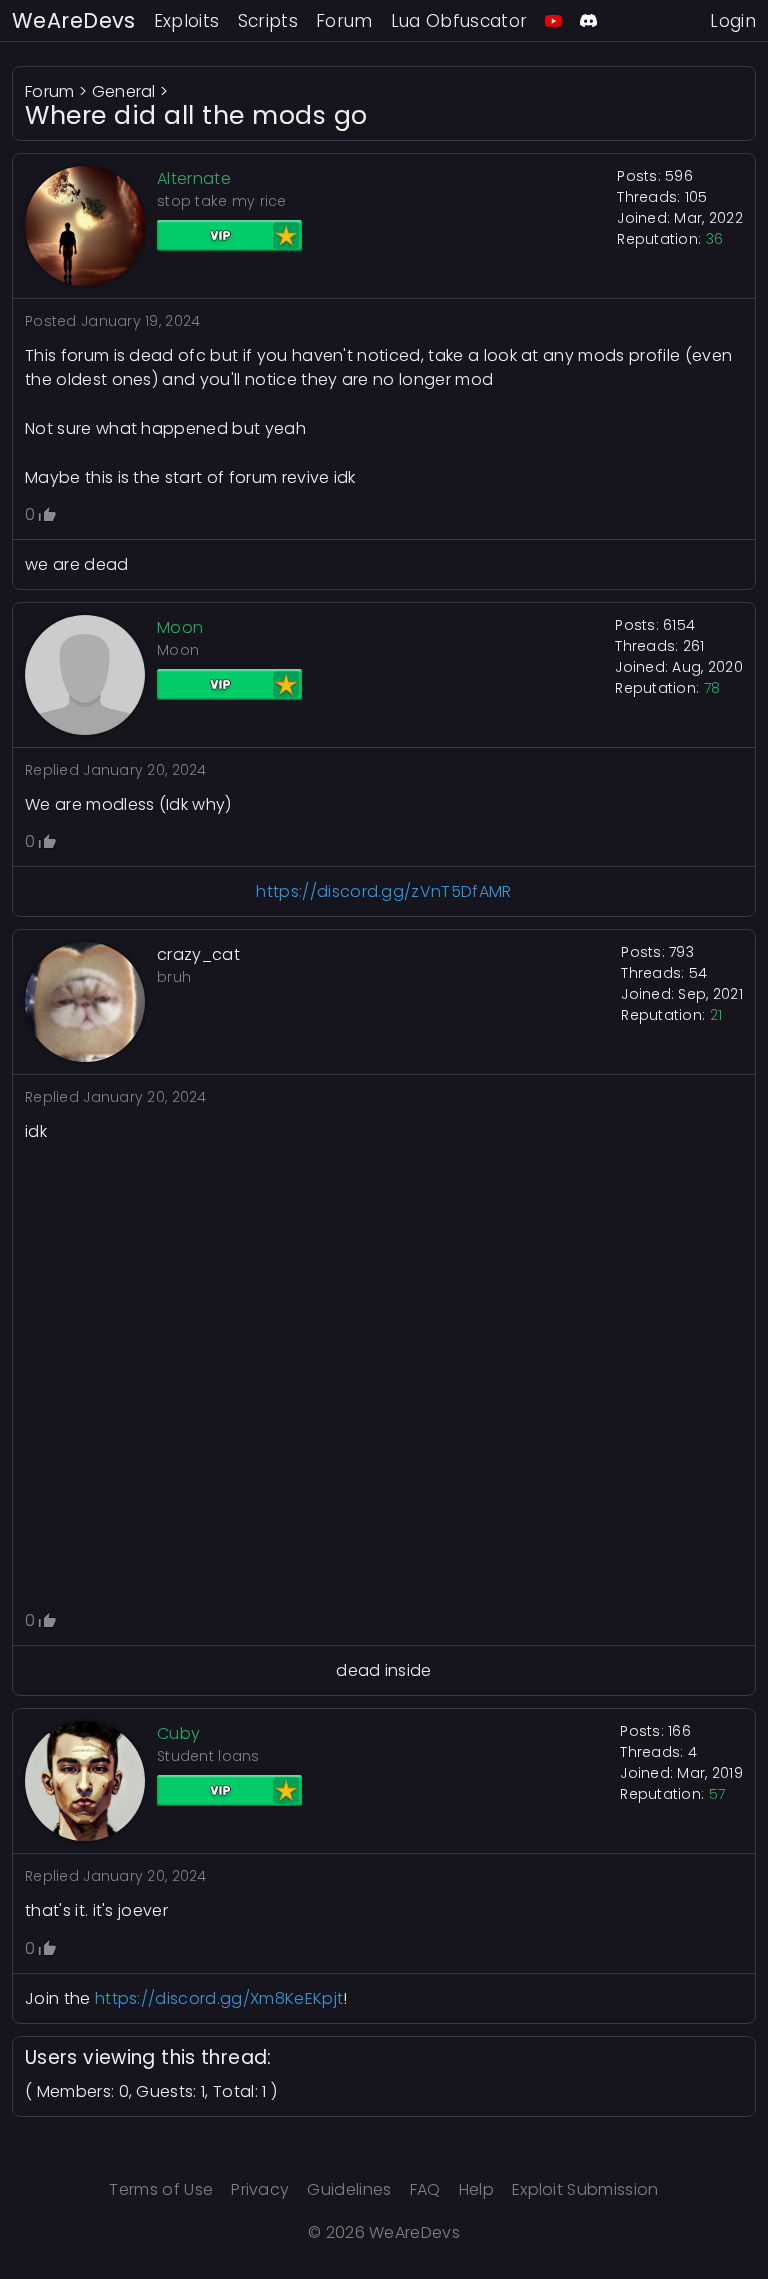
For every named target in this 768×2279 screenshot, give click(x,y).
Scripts (268, 21)
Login (733, 21)
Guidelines (349, 2189)
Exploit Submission (585, 2189)
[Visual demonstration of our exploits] (553, 20)
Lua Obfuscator (459, 21)
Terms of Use (161, 2189)
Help (476, 2189)
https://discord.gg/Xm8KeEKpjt (219, 1998)
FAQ (425, 2189)
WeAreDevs (74, 20)
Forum (344, 21)
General (124, 91)
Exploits (187, 21)
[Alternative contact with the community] (588, 20)
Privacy (260, 2189)
